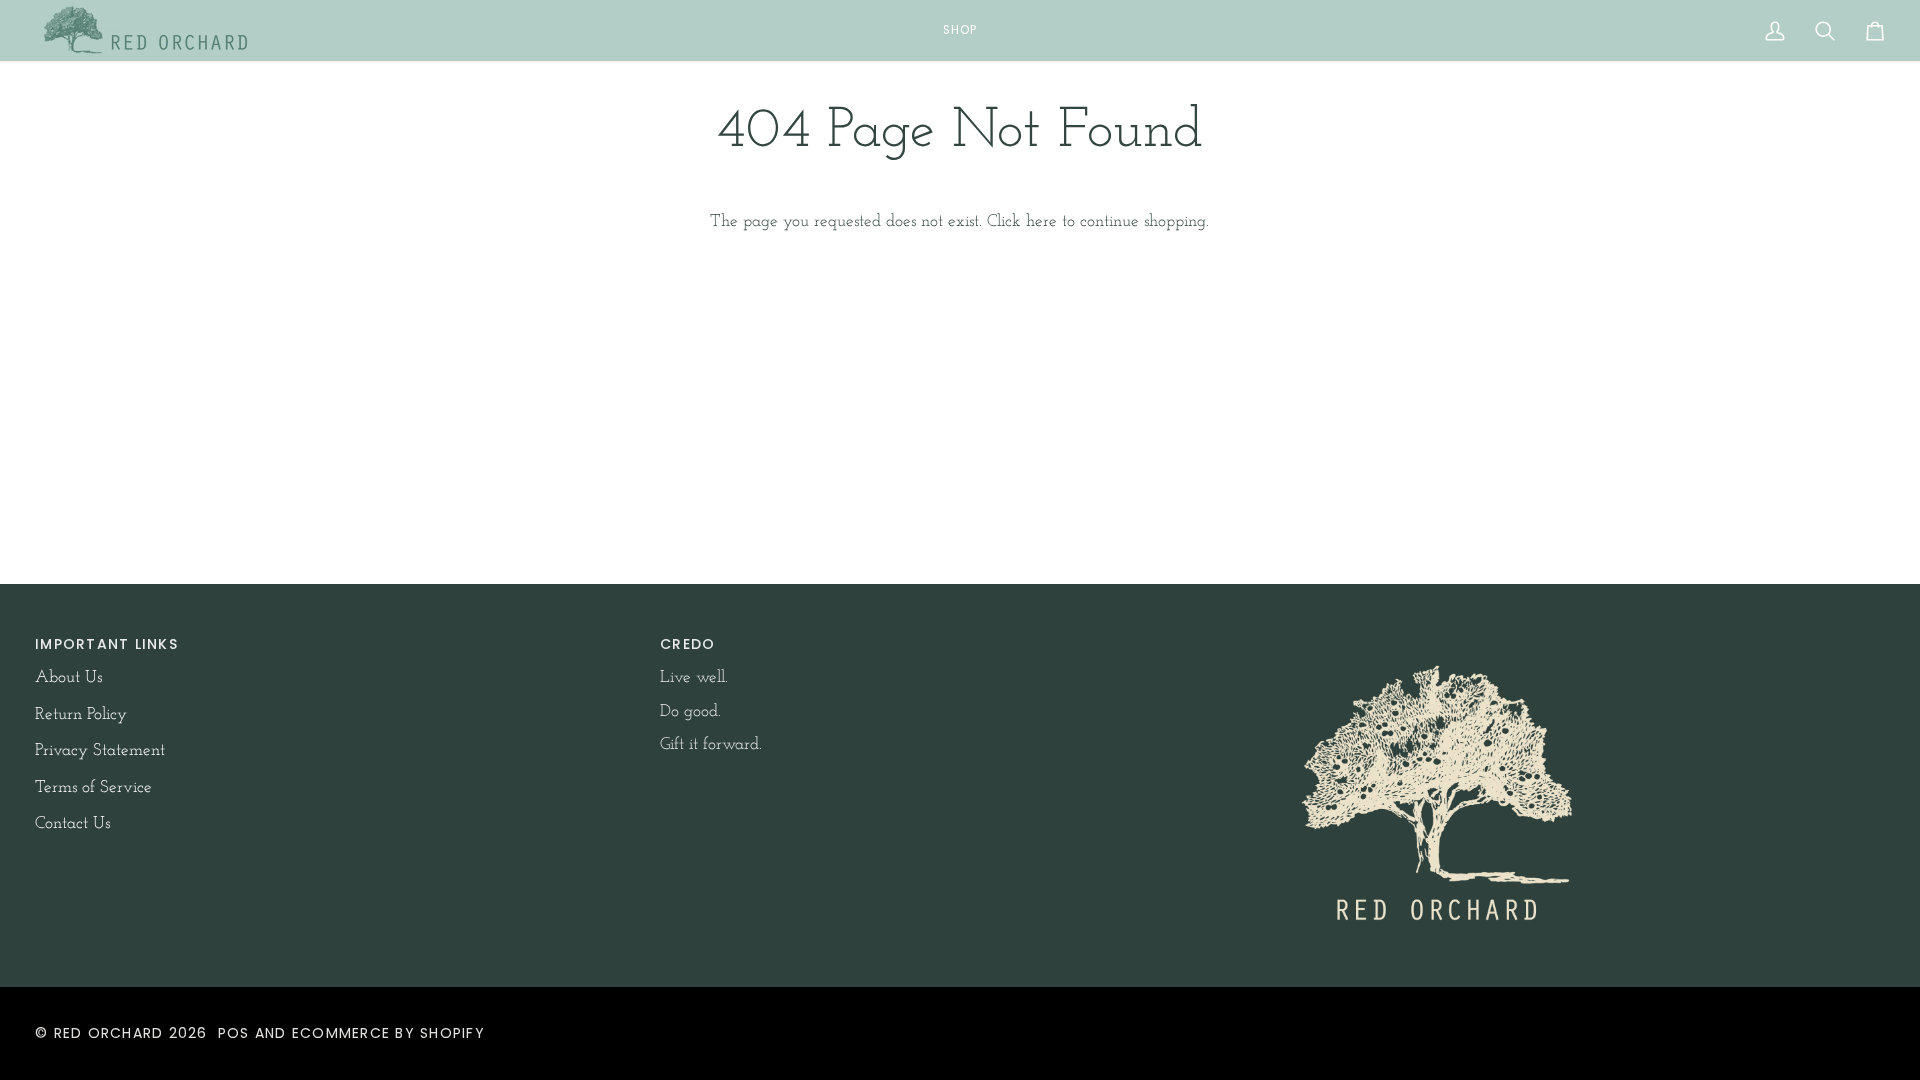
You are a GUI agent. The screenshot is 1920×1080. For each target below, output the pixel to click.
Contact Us (72, 823)
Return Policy (81, 714)
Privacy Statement (100, 750)
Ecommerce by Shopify (388, 1033)
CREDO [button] (687, 644)
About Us (68, 677)
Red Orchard (109, 1033)
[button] (960, 30)
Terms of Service (93, 787)
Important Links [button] (106, 644)
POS (234, 1033)
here (1041, 221)
